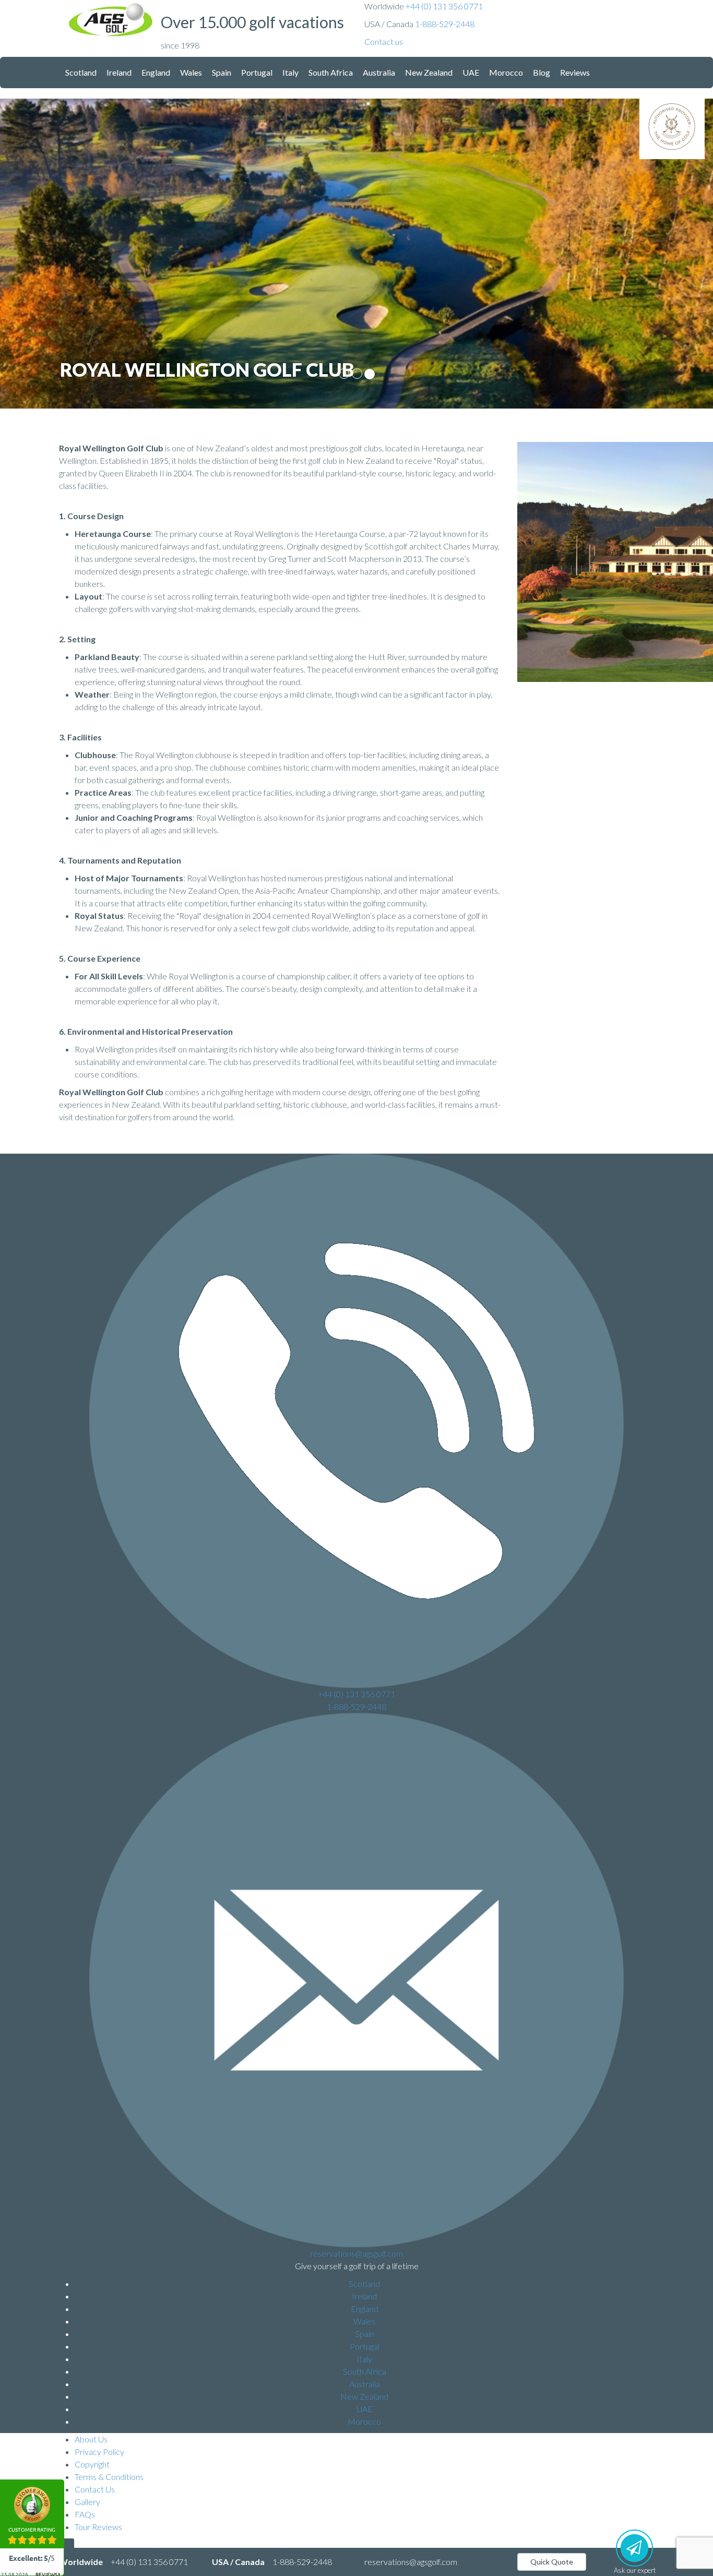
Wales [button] (191, 72)
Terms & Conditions (109, 2477)
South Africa (365, 2371)
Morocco (364, 2421)
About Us (91, 2439)
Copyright (92, 2464)
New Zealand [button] (429, 72)
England (365, 2309)
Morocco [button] (506, 72)
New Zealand (364, 2396)
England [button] (156, 72)
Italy (364, 2359)
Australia (365, 2384)
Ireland (364, 2296)
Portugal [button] (257, 72)
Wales (364, 2321)
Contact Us (95, 2489)
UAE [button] (471, 72)
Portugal (365, 2346)
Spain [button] (222, 72)
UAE (365, 2409)
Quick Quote (552, 2562)
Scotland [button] (81, 72)
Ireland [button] (119, 72)
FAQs (85, 2514)
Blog (542, 72)
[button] (384, 41)
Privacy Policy (99, 2452)
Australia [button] (379, 72)
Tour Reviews (98, 2527)
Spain (365, 2334)
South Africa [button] (331, 72)
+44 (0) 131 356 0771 (444, 6)
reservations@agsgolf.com (356, 2253)
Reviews (575, 72)
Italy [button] (290, 72)
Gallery (87, 2502)
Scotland (364, 2284)
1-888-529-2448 (445, 24)
